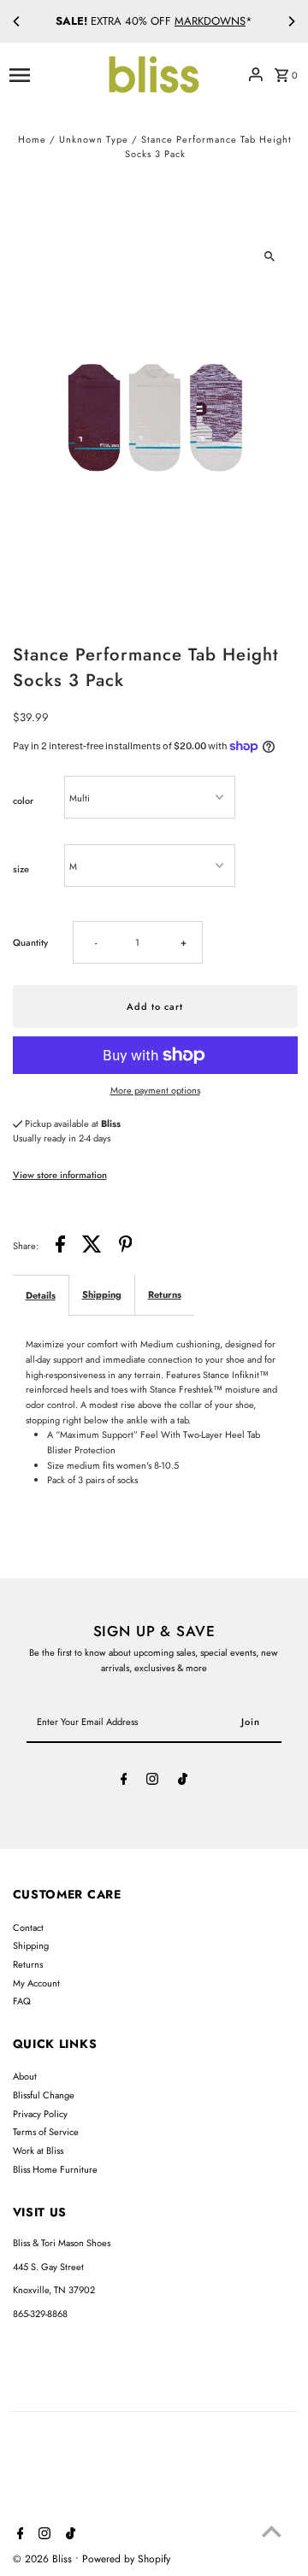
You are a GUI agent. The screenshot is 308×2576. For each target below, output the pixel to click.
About (25, 2076)
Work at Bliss (38, 2151)
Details (41, 1295)
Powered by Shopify (126, 2559)
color (23, 801)
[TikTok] (183, 1781)
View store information (60, 1175)
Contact (28, 1928)
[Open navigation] (51, 74)
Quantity (30, 942)
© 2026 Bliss (44, 2559)
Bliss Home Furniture (55, 2169)
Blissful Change (44, 2095)
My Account (36, 1983)
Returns (165, 1294)
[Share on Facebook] (60, 1247)
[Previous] (17, 21)
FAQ (22, 2001)
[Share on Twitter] (92, 1247)
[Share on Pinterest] (126, 1247)
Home (32, 139)
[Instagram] (152, 1781)
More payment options (155, 1090)
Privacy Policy (40, 2114)
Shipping (102, 1294)
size (21, 869)
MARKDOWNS (210, 21)
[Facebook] (124, 1781)
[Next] (291, 21)
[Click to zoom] (270, 256)
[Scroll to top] (272, 2531)
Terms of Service (46, 2132)
